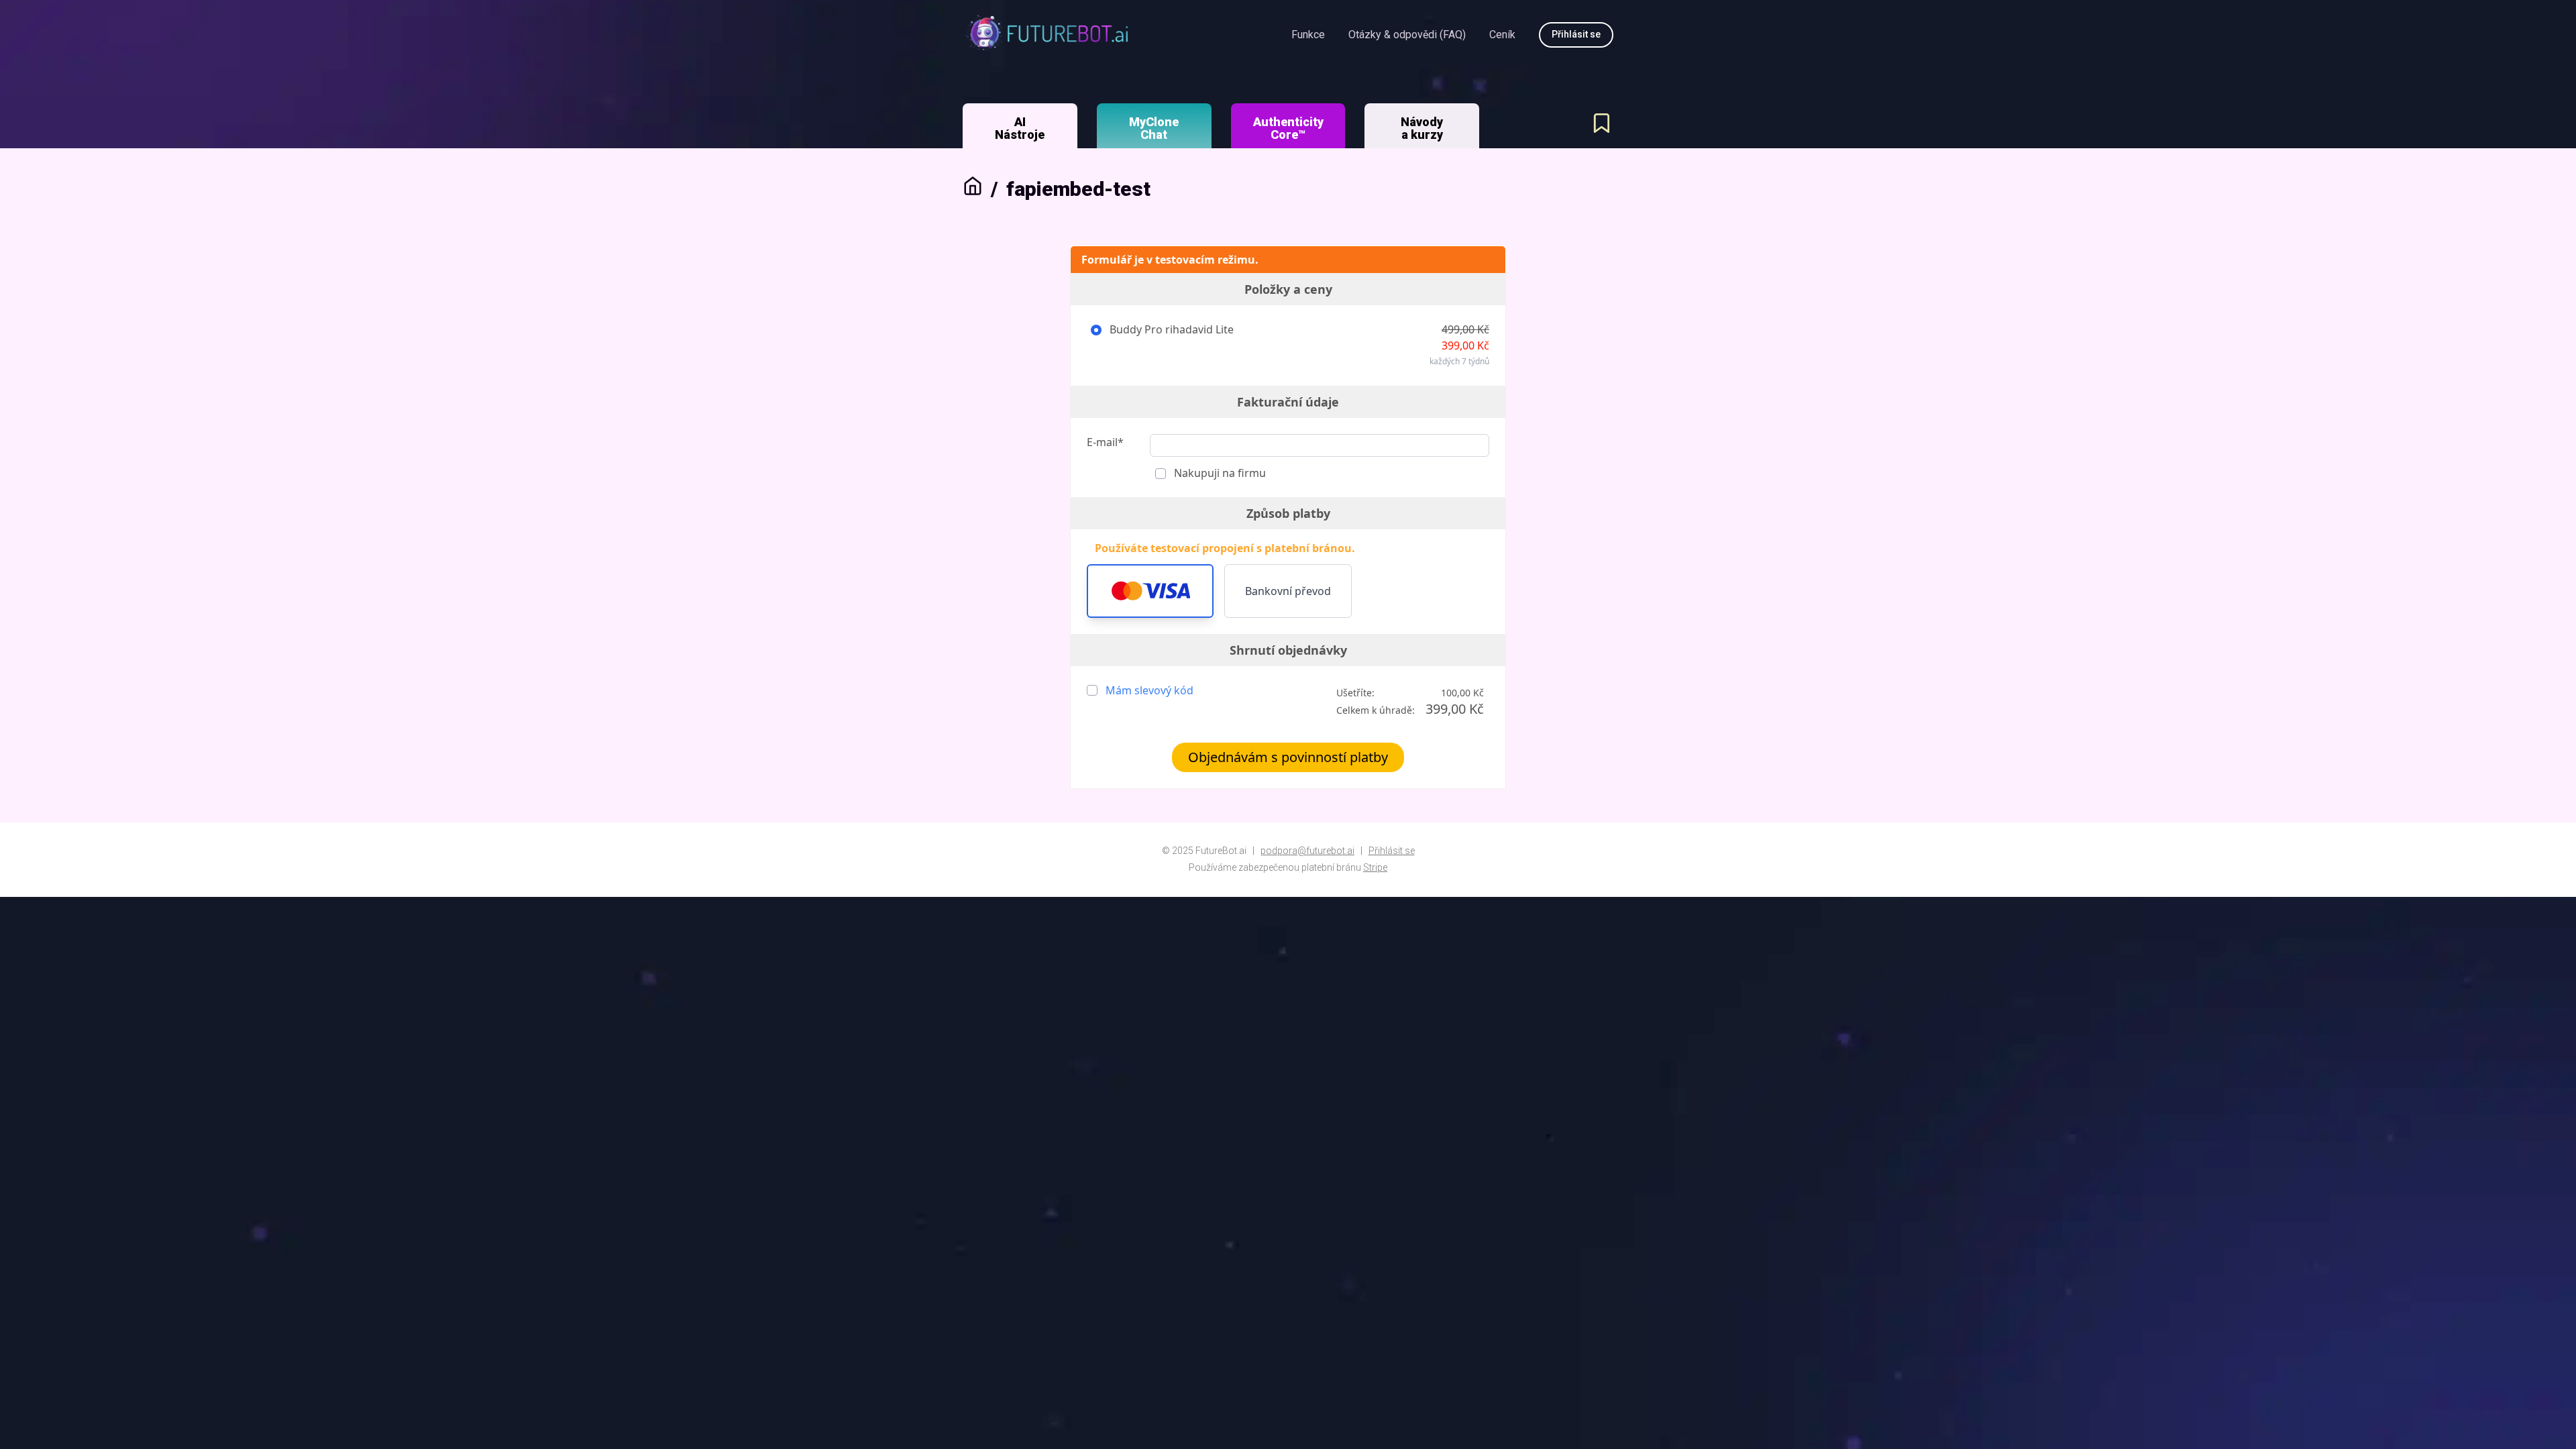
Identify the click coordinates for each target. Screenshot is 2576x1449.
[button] (1150, 591)
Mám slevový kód (1149, 690)
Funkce (1308, 35)
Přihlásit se (1392, 851)
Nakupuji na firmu (1219, 473)
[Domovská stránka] (973, 189)
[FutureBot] (1046, 35)
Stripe (1375, 867)
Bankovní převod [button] (1288, 591)
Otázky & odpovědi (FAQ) (1407, 35)
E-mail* (1105, 442)
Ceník (1502, 35)
